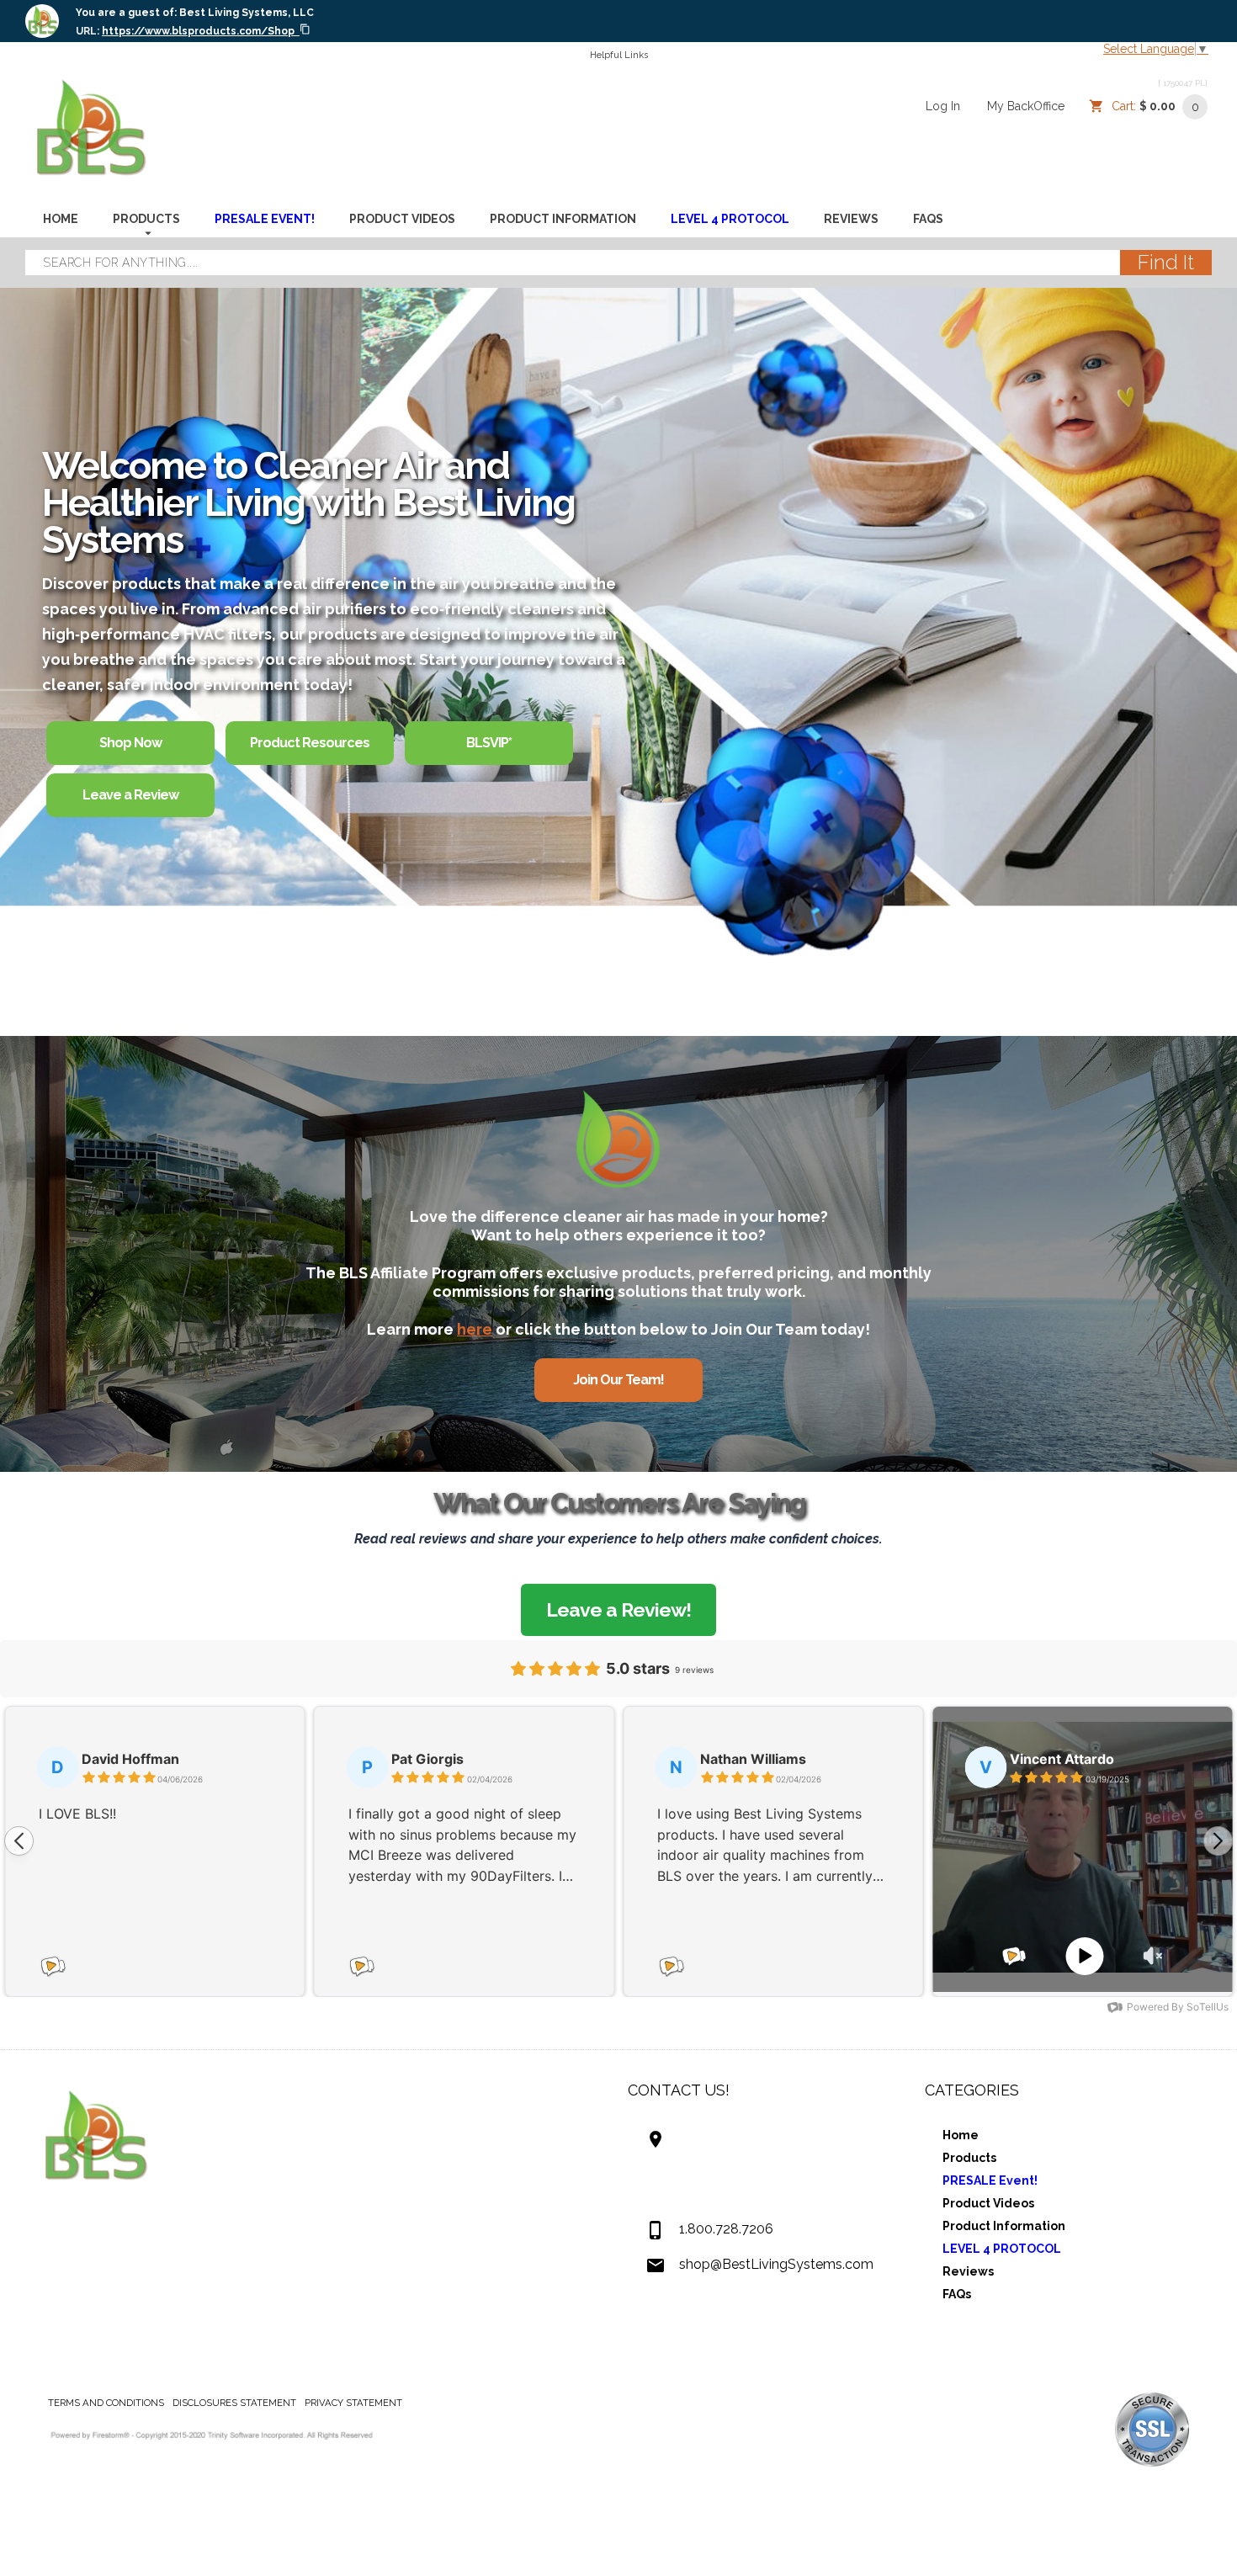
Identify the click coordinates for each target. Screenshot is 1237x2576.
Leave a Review (130, 795)
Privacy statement (353, 2403)
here (475, 1329)
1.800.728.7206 (726, 2229)
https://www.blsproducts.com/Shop (198, 31)
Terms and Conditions (106, 2403)
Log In (943, 106)
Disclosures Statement (234, 2403)
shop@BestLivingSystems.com (776, 2264)
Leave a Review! (618, 1609)
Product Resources (310, 743)
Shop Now (130, 743)
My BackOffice (1026, 106)
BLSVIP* (489, 743)
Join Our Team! (618, 1380)
